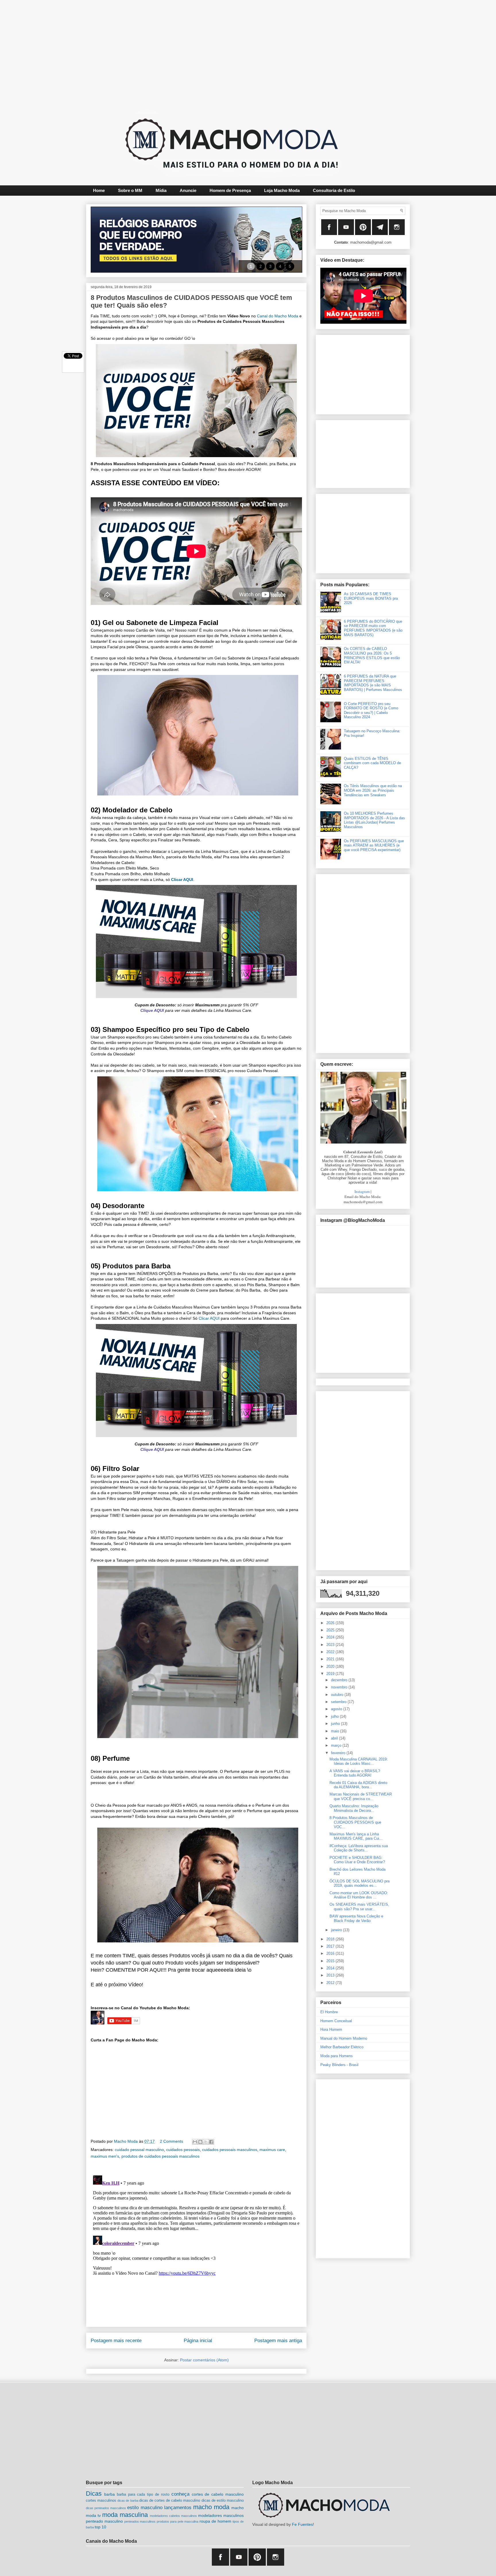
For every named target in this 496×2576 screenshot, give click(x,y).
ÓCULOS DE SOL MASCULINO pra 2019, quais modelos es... (360, 1883)
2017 (331, 1946)
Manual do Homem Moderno (344, 2038)
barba (110, 2494)
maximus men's (105, 2156)
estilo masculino (145, 2508)
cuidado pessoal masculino (139, 2150)
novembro (340, 1687)
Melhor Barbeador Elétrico (342, 2047)
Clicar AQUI (182, 880)
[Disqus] (196, 2245)
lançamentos (178, 2508)
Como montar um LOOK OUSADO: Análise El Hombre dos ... (359, 1895)
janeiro (337, 1930)
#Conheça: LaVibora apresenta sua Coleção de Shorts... (359, 1848)
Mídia (161, 190)
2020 (331, 1666)
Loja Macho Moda (282, 190)
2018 (331, 1939)
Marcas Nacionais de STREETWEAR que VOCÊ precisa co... (361, 1796)
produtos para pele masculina (178, 2521)
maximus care (272, 2150)
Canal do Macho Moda (278, 316)
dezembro (340, 1680)
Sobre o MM (130, 190)
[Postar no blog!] (200, 2142)
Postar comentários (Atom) (204, 2360)
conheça (180, 2494)
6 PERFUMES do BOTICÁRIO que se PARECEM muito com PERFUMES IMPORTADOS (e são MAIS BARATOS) (373, 628)
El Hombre (329, 2012)
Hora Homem (331, 2029)
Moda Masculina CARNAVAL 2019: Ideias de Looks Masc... (359, 1761)
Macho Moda (126, 2141)
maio (336, 1731)
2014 (331, 1968)
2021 (331, 1659)
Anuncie (188, 190)
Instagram (362, 1191)
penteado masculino (104, 2521)
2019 (331, 1674)
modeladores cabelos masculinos (173, 2516)
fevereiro (339, 1753)
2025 (331, 1630)
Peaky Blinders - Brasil (339, 2065)
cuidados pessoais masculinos (230, 2150)
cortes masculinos (101, 2501)
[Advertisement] (234, 53)
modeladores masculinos (221, 2515)
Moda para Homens (337, 2056)
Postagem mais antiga (278, 2341)
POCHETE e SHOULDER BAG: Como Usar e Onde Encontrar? (357, 1860)
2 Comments (172, 2141)
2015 (331, 1961)
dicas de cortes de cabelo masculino (170, 2501)
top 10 (100, 2527)
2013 (331, 1975)
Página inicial (198, 2341)
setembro (339, 1702)
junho (336, 1724)
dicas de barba (128, 2501)
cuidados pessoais (183, 2150)
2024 (331, 1637)
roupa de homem (215, 2521)
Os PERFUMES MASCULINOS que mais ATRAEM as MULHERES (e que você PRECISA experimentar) (374, 845)
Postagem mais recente (116, 2341)
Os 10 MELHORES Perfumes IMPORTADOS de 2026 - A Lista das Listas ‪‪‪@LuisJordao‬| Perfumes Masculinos (374, 820)
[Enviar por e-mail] (195, 2142)
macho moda (211, 2507)
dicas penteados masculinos (106, 2508)
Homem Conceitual (336, 2021)
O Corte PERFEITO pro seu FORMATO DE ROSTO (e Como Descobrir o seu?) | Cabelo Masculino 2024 (371, 711)
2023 (331, 1645)
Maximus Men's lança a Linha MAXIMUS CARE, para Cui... (356, 1836)
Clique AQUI (152, 1010)
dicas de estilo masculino (223, 2501)
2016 (331, 1953)
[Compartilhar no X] (206, 2142)
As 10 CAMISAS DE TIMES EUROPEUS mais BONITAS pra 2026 (371, 598)
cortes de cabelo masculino (218, 2494)
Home (99, 190)
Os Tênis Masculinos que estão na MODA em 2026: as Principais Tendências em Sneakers (373, 790)
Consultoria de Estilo (334, 190)
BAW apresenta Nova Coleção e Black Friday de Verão (356, 1918)
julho (335, 1716)
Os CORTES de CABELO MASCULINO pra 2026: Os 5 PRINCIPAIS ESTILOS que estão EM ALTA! (372, 655)
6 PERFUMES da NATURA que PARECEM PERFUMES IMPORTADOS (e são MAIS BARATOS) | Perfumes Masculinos (373, 683)
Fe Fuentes (302, 2524)
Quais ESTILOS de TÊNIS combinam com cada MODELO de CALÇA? (372, 763)
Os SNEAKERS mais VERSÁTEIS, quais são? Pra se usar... (359, 1907)
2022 (331, 1652)
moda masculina (125, 2515)
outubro (338, 1695)
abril (335, 1738)
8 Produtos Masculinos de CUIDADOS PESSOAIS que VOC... (355, 1822)
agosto (337, 1709)
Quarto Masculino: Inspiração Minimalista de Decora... (354, 1808)
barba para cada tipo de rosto (143, 2495)
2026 (331, 1623)
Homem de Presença (230, 190)
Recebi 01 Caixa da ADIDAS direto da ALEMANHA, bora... (358, 1785)
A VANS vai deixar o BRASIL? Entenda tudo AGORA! (355, 1773)
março (337, 1745)
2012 (331, 1983)
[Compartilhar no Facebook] (211, 2142)
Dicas (94, 2494)
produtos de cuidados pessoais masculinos (160, 2156)
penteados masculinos (140, 2521)
